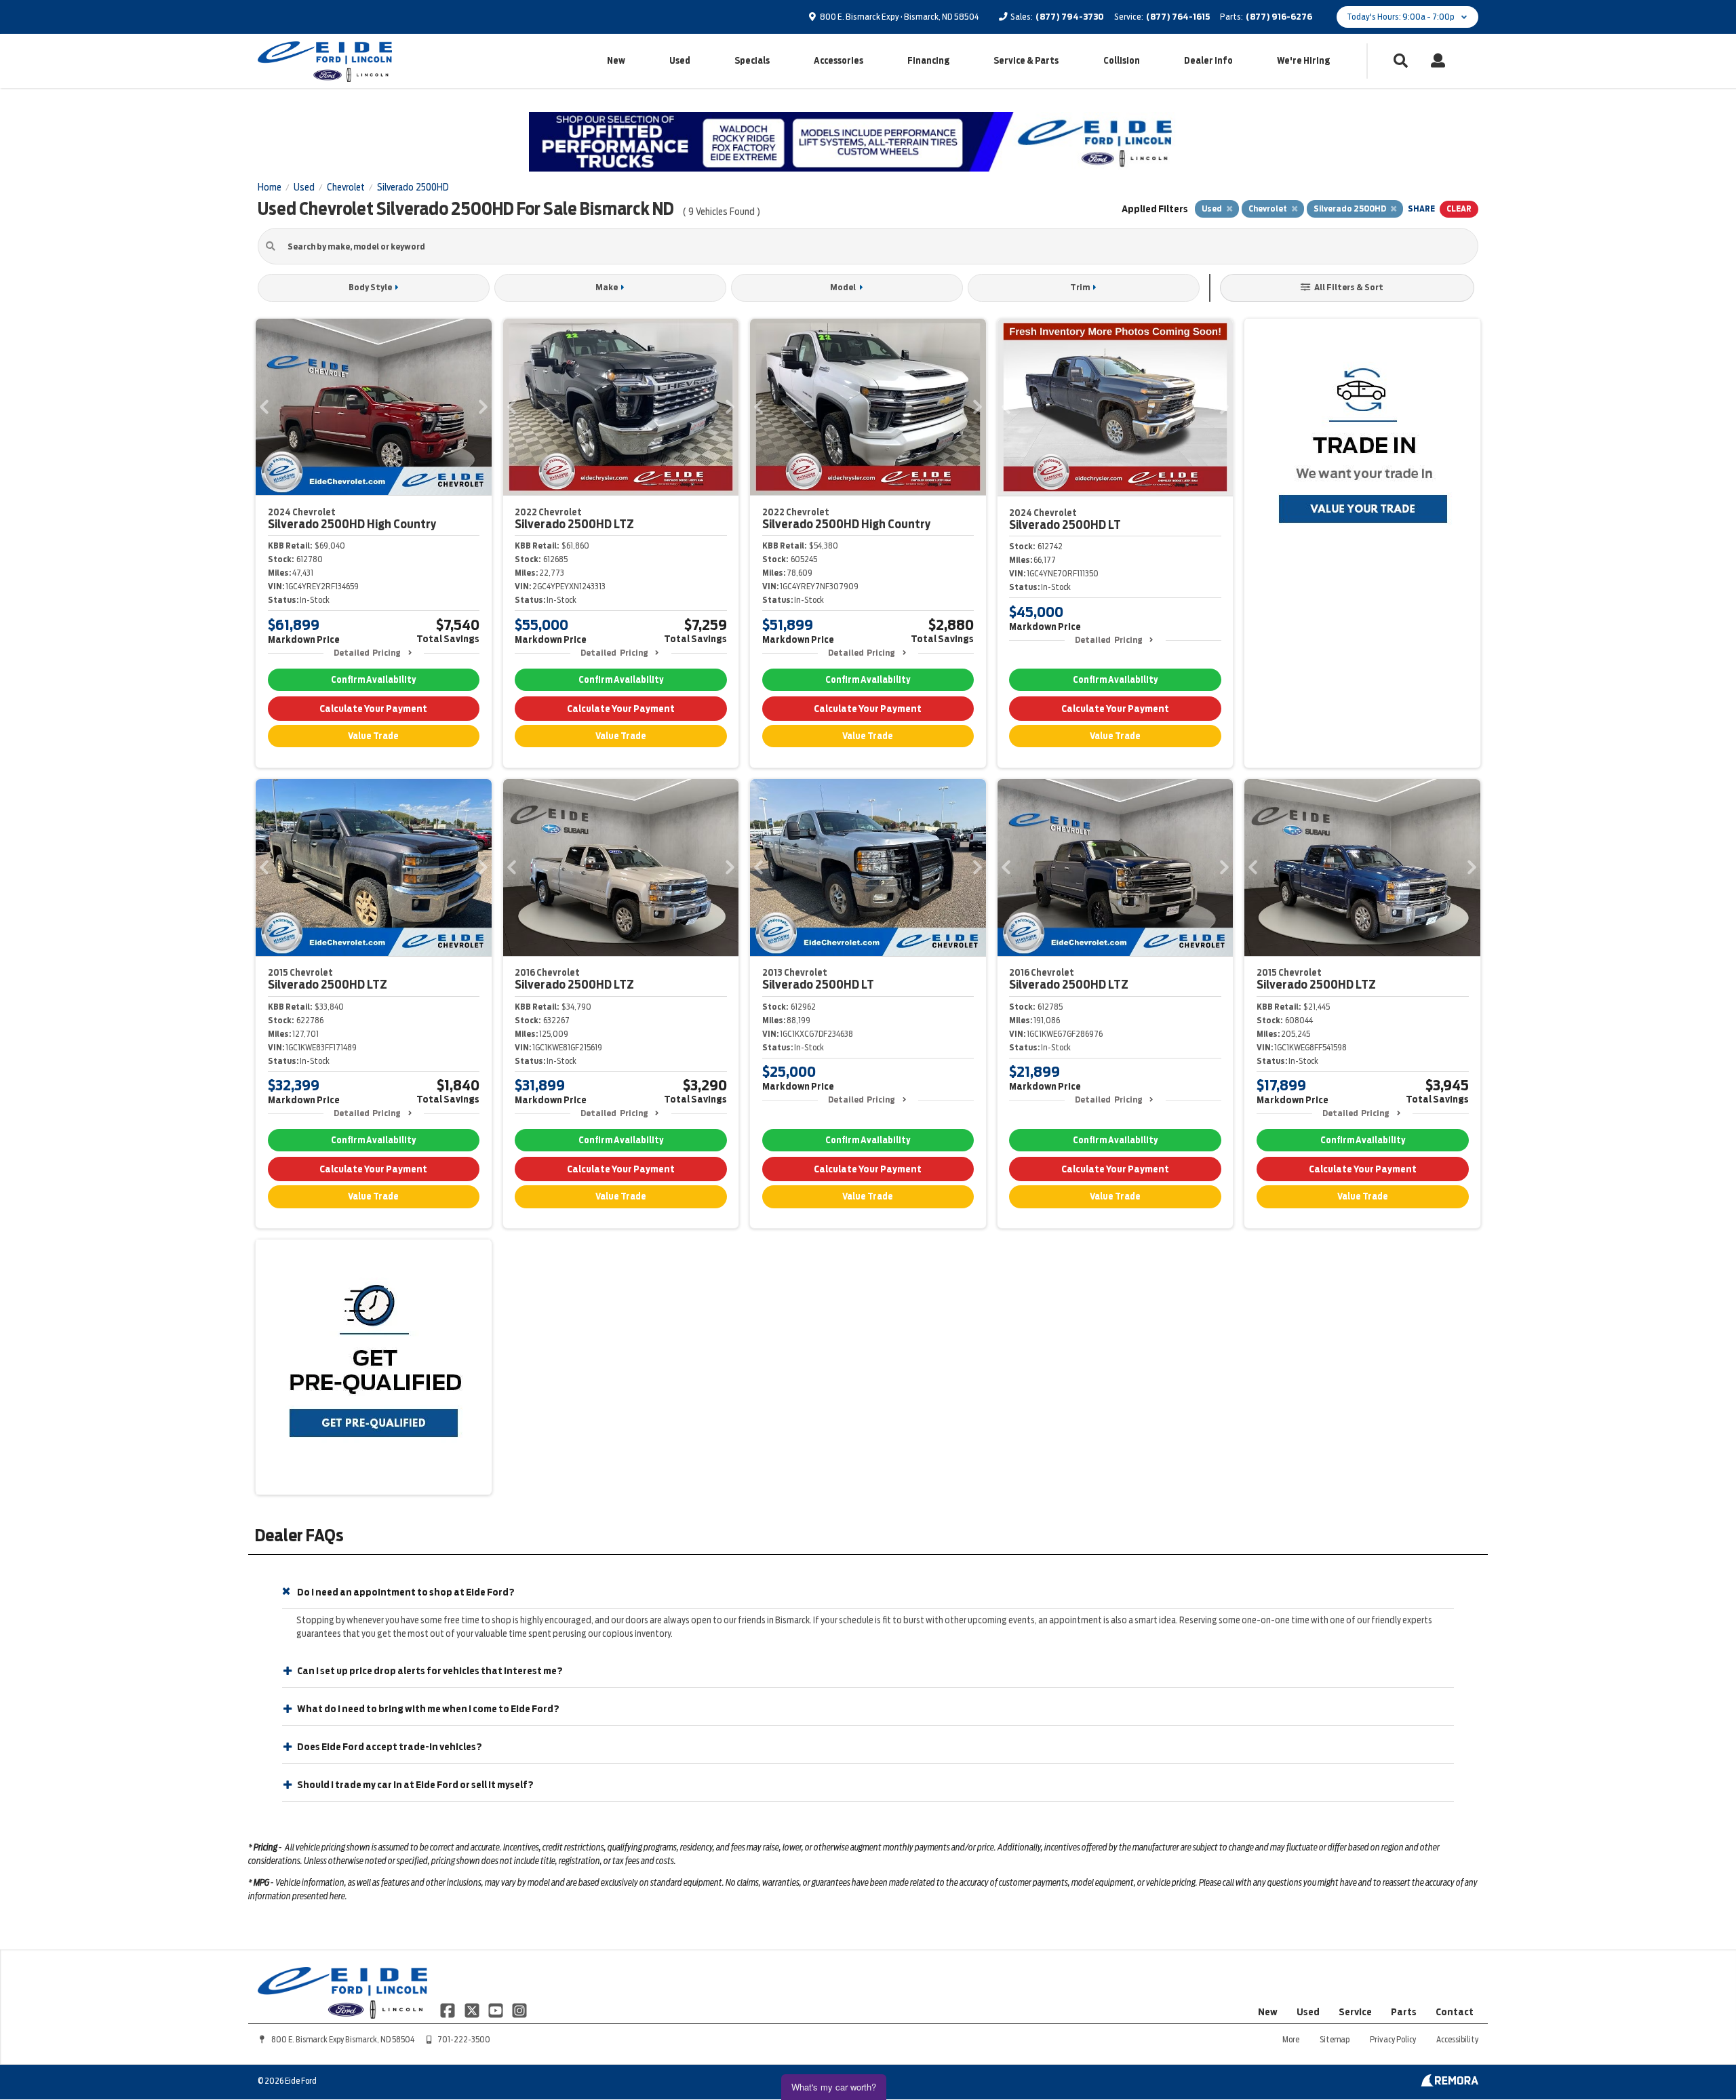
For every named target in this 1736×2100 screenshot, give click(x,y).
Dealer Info (1208, 61)
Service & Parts (1026, 61)
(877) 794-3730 (1070, 17)
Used (680, 61)
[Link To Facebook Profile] (449, 2009)
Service (1355, 2012)
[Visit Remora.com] (1449, 2083)
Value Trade (373, 736)
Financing (928, 61)
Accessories (839, 61)
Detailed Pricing (367, 653)
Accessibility (1457, 2039)
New (616, 61)
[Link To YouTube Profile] (497, 2009)
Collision (1122, 61)
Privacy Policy (1393, 2039)
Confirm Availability (373, 680)
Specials (752, 61)
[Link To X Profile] (472, 2009)
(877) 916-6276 (1279, 17)
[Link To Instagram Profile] (519, 2009)
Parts (1404, 2012)
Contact (1455, 2012)
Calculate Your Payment (373, 709)
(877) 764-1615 (1178, 17)
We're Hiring (1303, 61)
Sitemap (1335, 2039)
